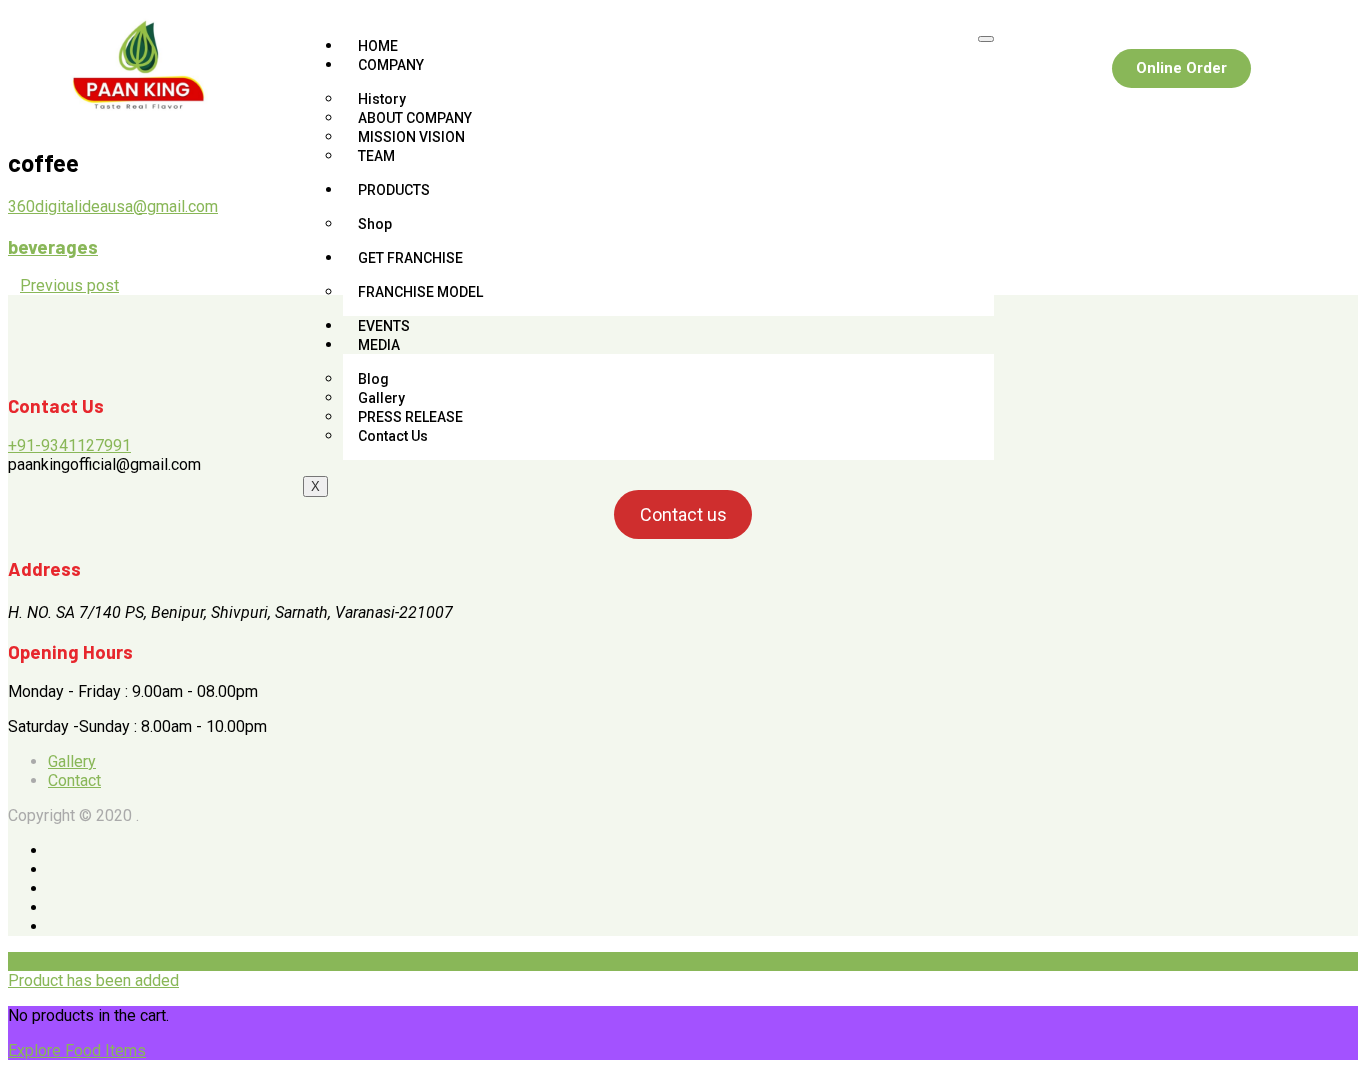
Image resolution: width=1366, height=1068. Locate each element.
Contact (74, 780)
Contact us (683, 514)
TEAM (376, 156)
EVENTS (384, 326)
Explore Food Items (77, 1050)
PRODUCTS (394, 190)
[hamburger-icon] (986, 39)
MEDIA (379, 345)
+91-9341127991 (69, 445)
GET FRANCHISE (410, 258)
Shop (375, 224)
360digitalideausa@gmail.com (113, 206)
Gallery (72, 761)
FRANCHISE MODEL (420, 292)
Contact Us (393, 436)
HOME (378, 46)
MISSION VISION (411, 137)
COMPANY (391, 65)
